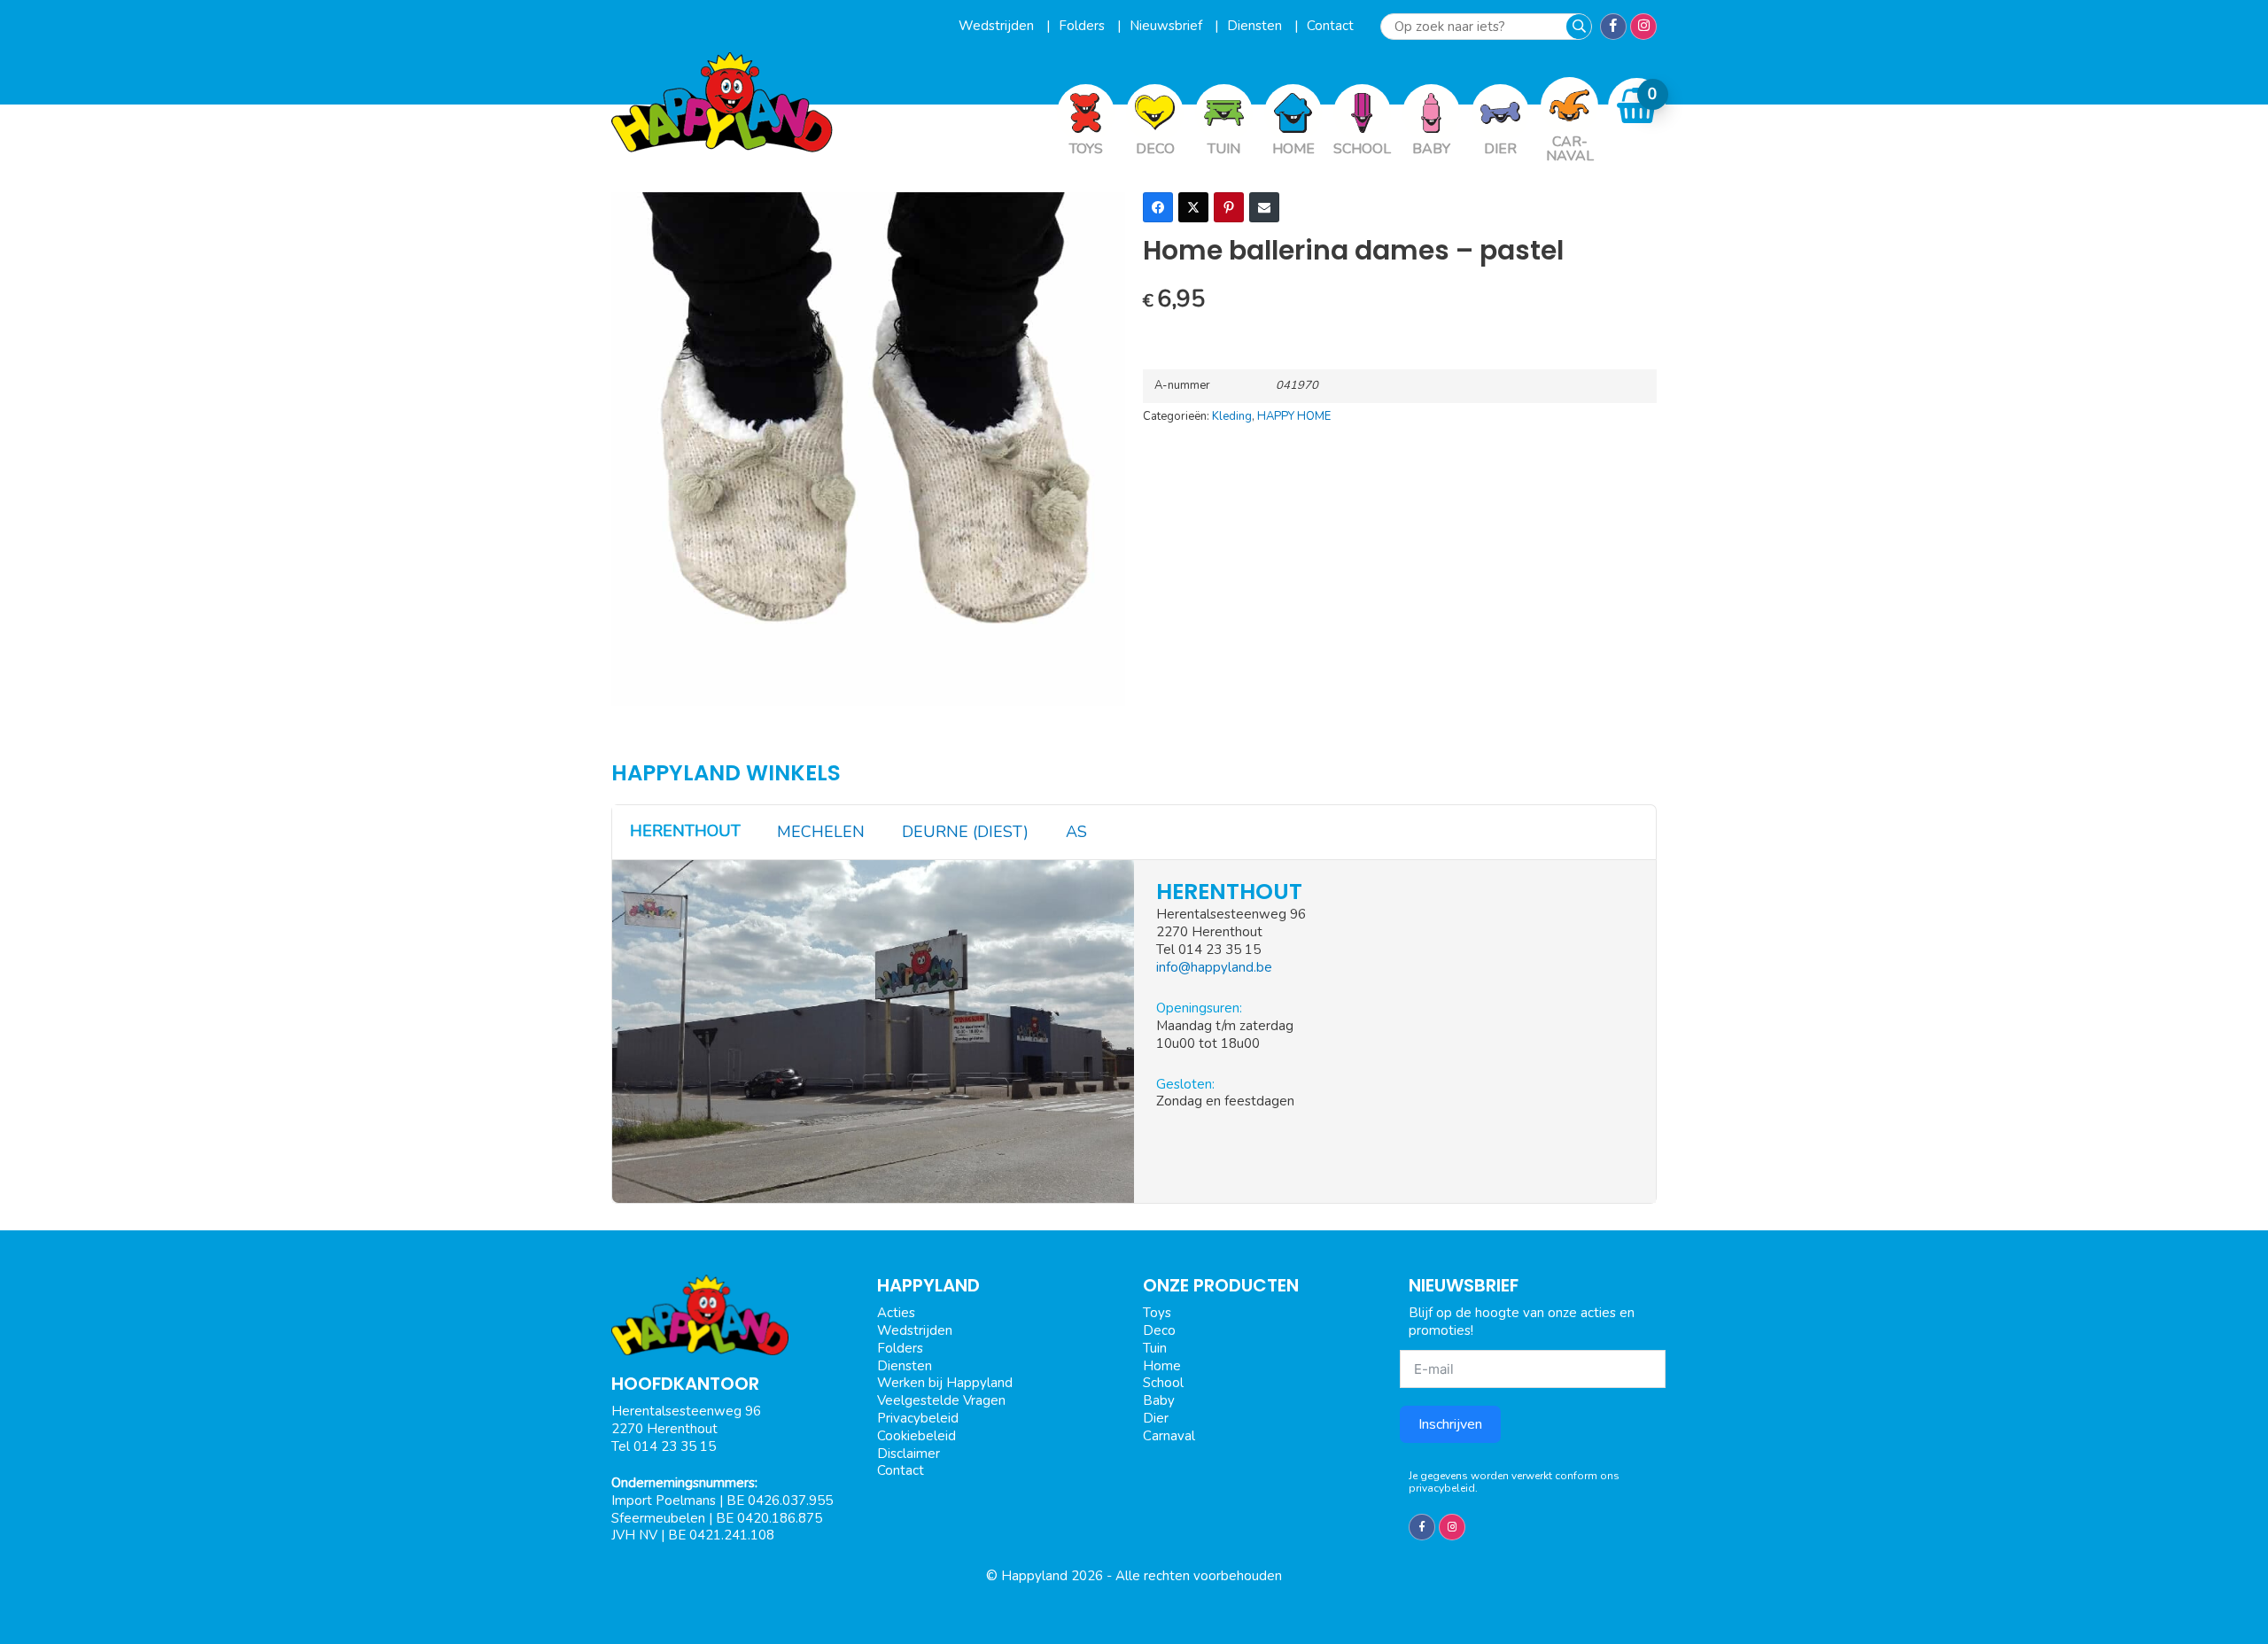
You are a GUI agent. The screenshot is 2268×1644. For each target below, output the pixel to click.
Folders (1084, 26)
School (1163, 1383)
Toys (1157, 1313)
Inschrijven (1450, 1424)
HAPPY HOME (1294, 416)
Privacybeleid (918, 1418)
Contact (1330, 26)
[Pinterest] (1229, 207)
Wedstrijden (998, 26)
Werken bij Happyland (945, 1383)
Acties (896, 1313)
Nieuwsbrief (1168, 26)
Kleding (1232, 416)
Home (1162, 1366)
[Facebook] (1158, 207)
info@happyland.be (1214, 967)
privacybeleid (1442, 1488)
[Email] (1264, 207)
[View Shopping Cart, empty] (1637, 106)
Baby (1159, 1400)
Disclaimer (909, 1454)
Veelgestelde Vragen (941, 1400)
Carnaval (1169, 1436)
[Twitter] (1193, 207)
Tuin (1155, 1348)
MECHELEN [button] (821, 832)
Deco (1159, 1330)
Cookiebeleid (917, 1436)
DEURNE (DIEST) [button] (965, 832)
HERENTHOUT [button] (685, 831)
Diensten (1256, 26)
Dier (1156, 1418)
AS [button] (1076, 832)
